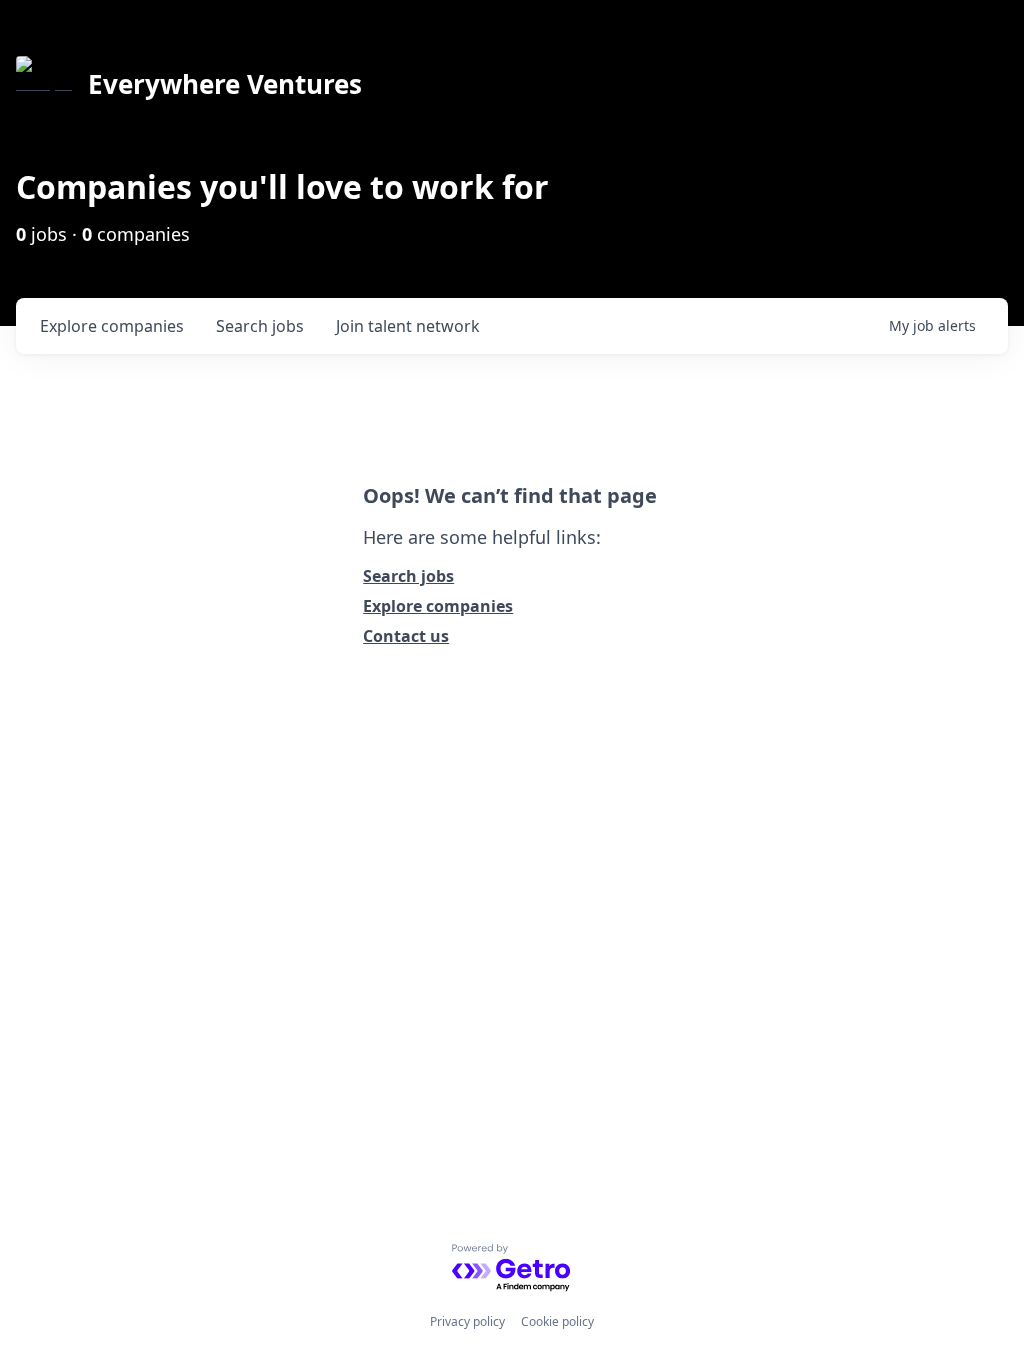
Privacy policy (467, 1321)
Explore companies (438, 606)
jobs (260, 326)
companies (112, 326)
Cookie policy (557, 1321)
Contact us (406, 636)
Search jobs (408, 576)
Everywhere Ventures (225, 84)
